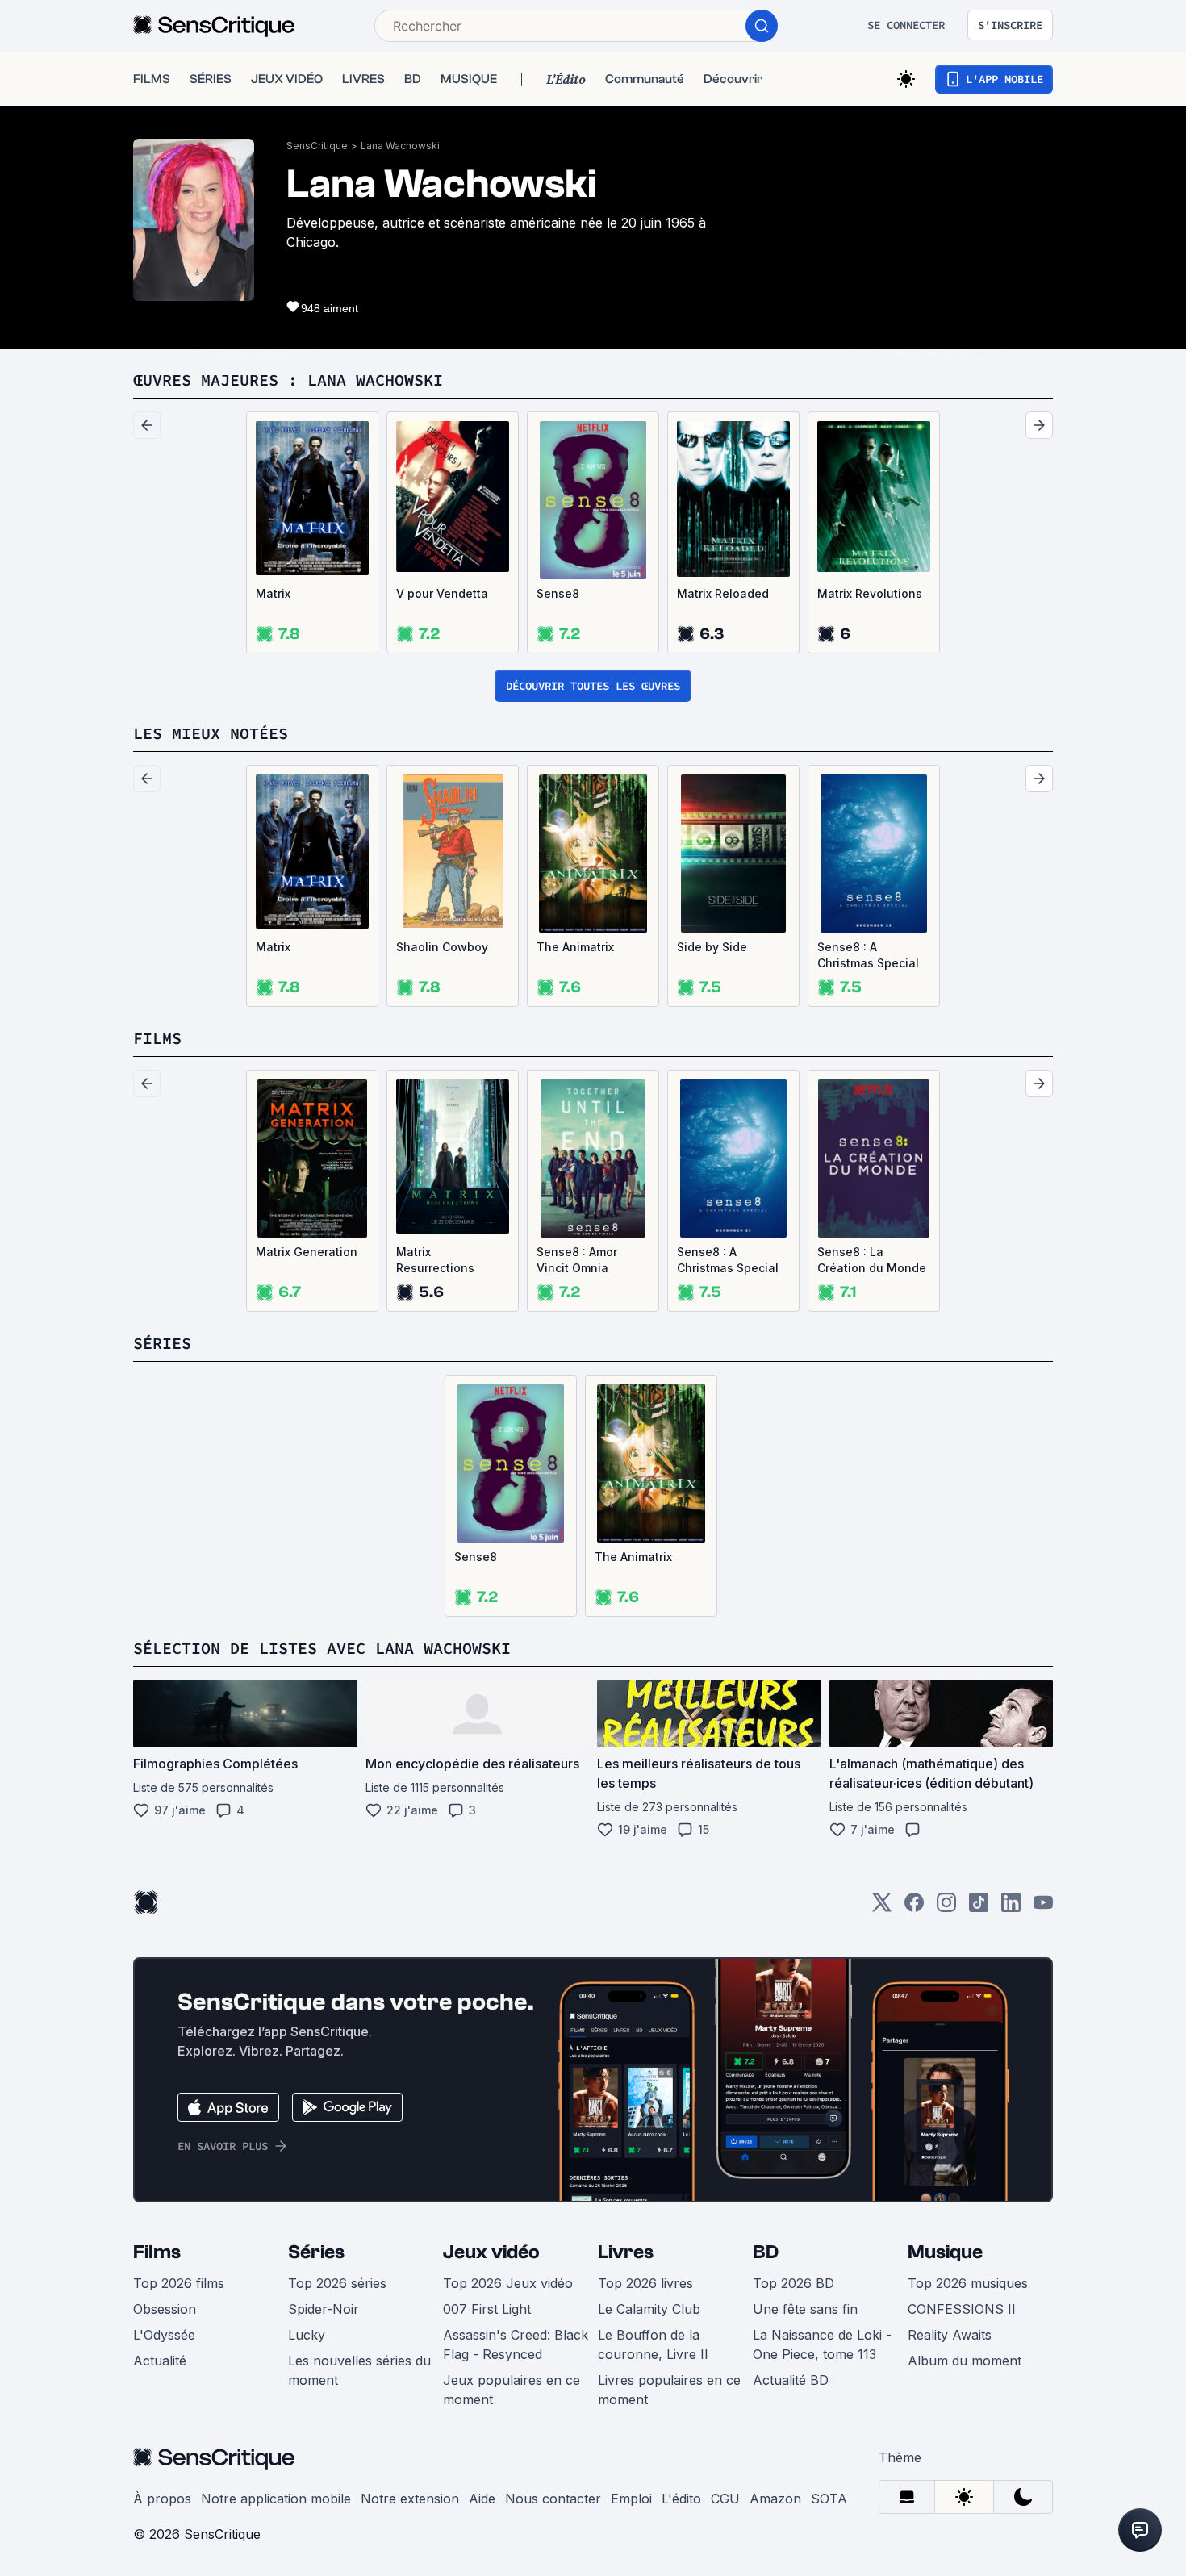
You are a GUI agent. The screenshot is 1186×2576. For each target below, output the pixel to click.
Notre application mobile (276, 2499)
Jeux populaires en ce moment (512, 2390)
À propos (162, 2499)
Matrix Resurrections (435, 1260)
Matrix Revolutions (870, 593)
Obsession (165, 2309)
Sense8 (558, 593)
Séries (316, 2252)
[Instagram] (946, 1908)
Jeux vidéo (491, 2252)
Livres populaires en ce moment (669, 2390)
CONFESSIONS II (962, 2309)
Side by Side (712, 947)
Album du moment (965, 2361)
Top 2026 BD (793, 2283)
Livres (626, 2252)
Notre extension (410, 2499)
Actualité (160, 2361)
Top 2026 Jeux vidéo (508, 2283)
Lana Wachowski (400, 146)
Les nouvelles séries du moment (359, 2370)
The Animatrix (575, 947)
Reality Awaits (950, 2335)
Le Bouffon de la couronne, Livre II (653, 2344)
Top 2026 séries (337, 2283)
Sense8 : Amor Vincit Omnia (577, 1260)
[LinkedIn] (1011, 1908)
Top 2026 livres (645, 2283)
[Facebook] (914, 1908)
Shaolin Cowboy (442, 947)
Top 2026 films (179, 2283)
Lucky (307, 2335)
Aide (482, 2499)
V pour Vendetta (442, 593)
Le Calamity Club (649, 2309)
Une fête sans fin (805, 2309)
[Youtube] (1043, 1908)
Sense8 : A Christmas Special (868, 955)
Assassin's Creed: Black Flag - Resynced (516, 2344)
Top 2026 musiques (968, 2283)
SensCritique (317, 146)
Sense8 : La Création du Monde (872, 1260)
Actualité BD (791, 2380)
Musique (945, 2252)
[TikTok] (979, 1908)
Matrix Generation (307, 1252)
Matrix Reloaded (723, 593)
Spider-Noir (324, 2309)
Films (157, 2252)
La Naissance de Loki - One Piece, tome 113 (822, 2344)
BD (766, 2252)
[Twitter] (882, 1908)
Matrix (273, 593)
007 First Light (487, 2309)
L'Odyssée (164, 2335)
